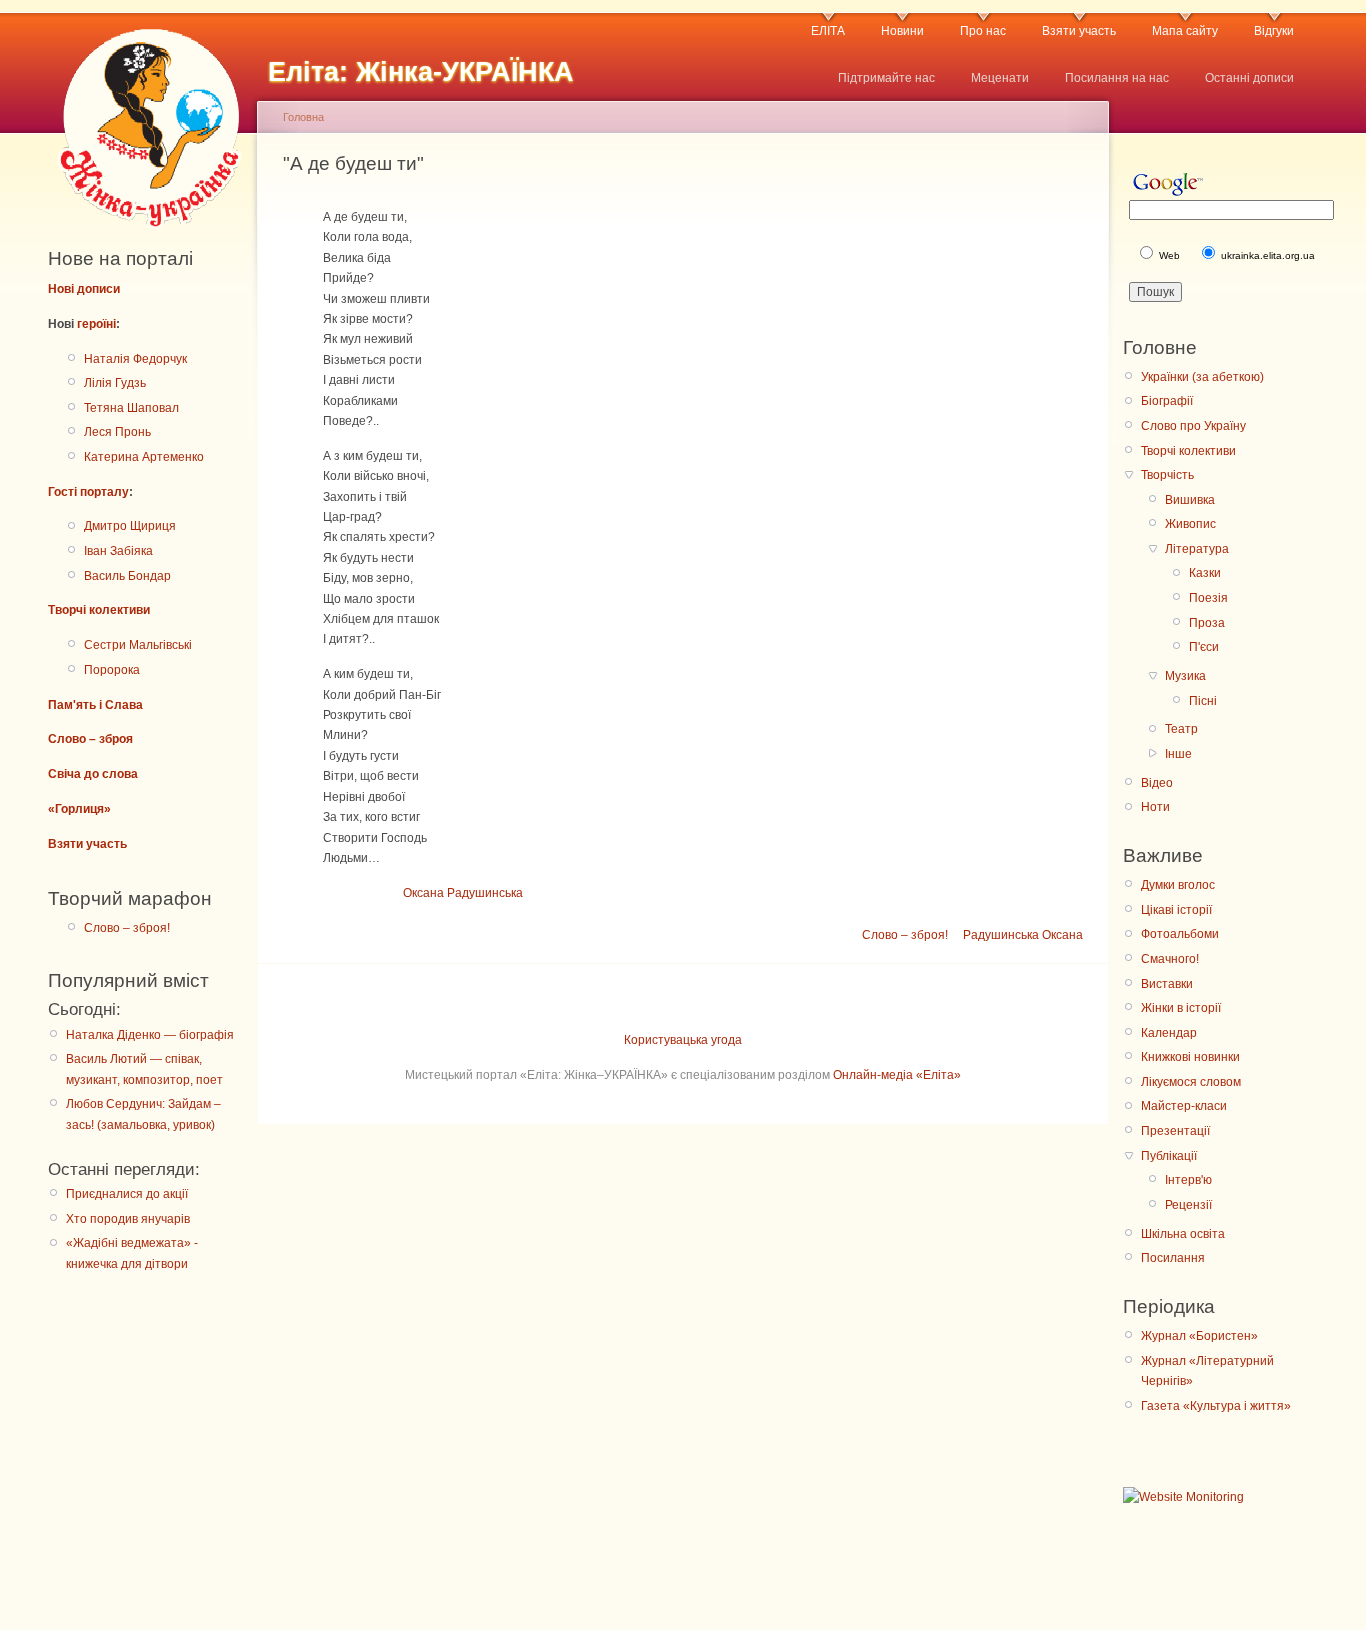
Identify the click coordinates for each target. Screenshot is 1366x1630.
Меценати (1000, 78)
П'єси (1204, 647)
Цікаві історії (1176, 910)
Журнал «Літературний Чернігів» (1207, 1371)
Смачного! (1170, 959)
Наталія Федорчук (135, 359)
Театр (1181, 729)
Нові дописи (84, 289)
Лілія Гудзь (115, 383)
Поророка (112, 670)
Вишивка (1190, 500)
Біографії (1167, 401)
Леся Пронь (117, 432)
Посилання (1173, 1258)
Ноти (1155, 807)
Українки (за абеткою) (1202, 377)
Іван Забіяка (118, 551)
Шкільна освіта (1183, 1234)
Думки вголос (1178, 885)
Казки (1205, 573)
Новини (902, 31)
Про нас (983, 31)
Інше (1178, 754)
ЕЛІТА (828, 31)
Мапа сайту (1185, 31)
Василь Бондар (127, 576)
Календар (1169, 1033)
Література (1197, 549)
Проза (1207, 623)
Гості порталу (88, 492)
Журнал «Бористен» (1199, 1336)
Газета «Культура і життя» (1216, 1406)
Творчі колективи (99, 610)
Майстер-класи (1184, 1106)
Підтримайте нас (886, 78)
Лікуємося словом (1191, 1082)
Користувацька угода (683, 1040)
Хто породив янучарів (128, 1219)
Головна (303, 117)
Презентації (1175, 1131)
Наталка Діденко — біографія (150, 1035)
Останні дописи (1249, 78)
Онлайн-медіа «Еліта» (897, 1075)
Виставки (1167, 984)
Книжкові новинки (1190, 1057)
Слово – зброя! (127, 928)
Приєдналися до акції (127, 1194)
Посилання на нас (1117, 78)
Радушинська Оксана (1023, 935)
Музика (1185, 676)
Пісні (1203, 701)
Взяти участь (1079, 31)
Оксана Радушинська (463, 893)
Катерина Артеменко (144, 457)
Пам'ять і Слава (95, 705)
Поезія (1208, 598)
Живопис (1190, 524)
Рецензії (1188, 1205)
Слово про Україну (1193, 426)
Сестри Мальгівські (138, 645)
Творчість (1167, 475)
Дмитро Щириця (130, 526)
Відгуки (1274, 31)
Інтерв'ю (1188, 1180)
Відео (1157, 783)
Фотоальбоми (1180, 934)
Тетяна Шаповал (131, 408)
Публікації (1169, 1156)
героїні (96, 324)
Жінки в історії (1181, 1008)
